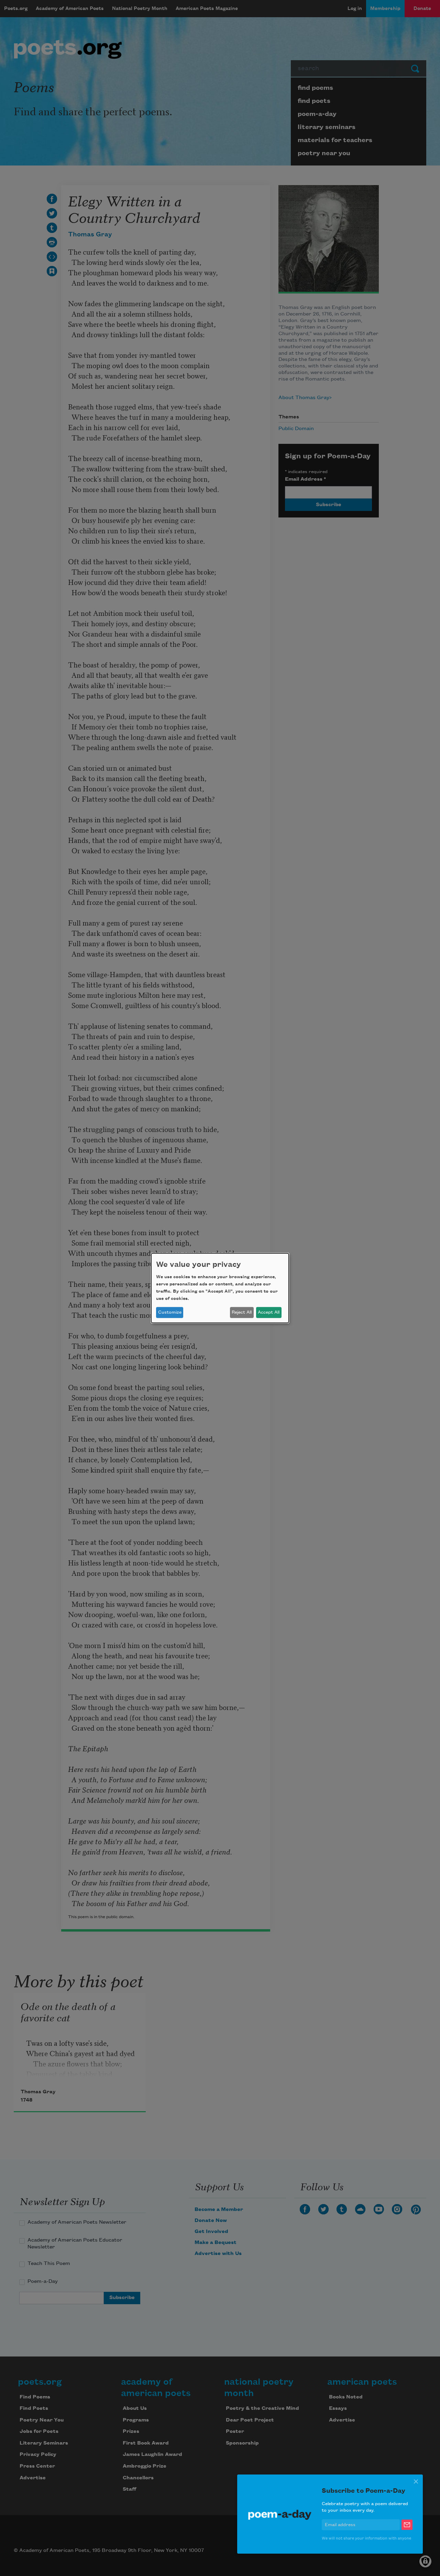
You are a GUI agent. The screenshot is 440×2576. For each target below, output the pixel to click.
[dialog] (220, 1288)
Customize (170, 1312)
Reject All (242, 1312)
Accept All (269, 1312)
